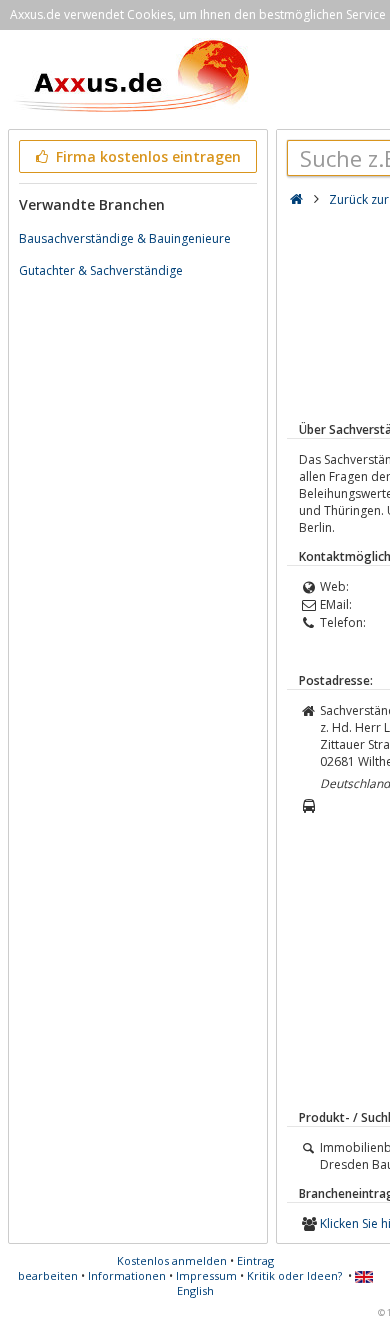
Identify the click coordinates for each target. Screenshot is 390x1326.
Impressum (206, 1275)
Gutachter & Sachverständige (101, 270)
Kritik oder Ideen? (294, 1275)
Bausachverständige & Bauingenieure (125, 238)
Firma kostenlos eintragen (146, 156)
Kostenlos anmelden (172, 1260)
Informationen (127, 1275)
